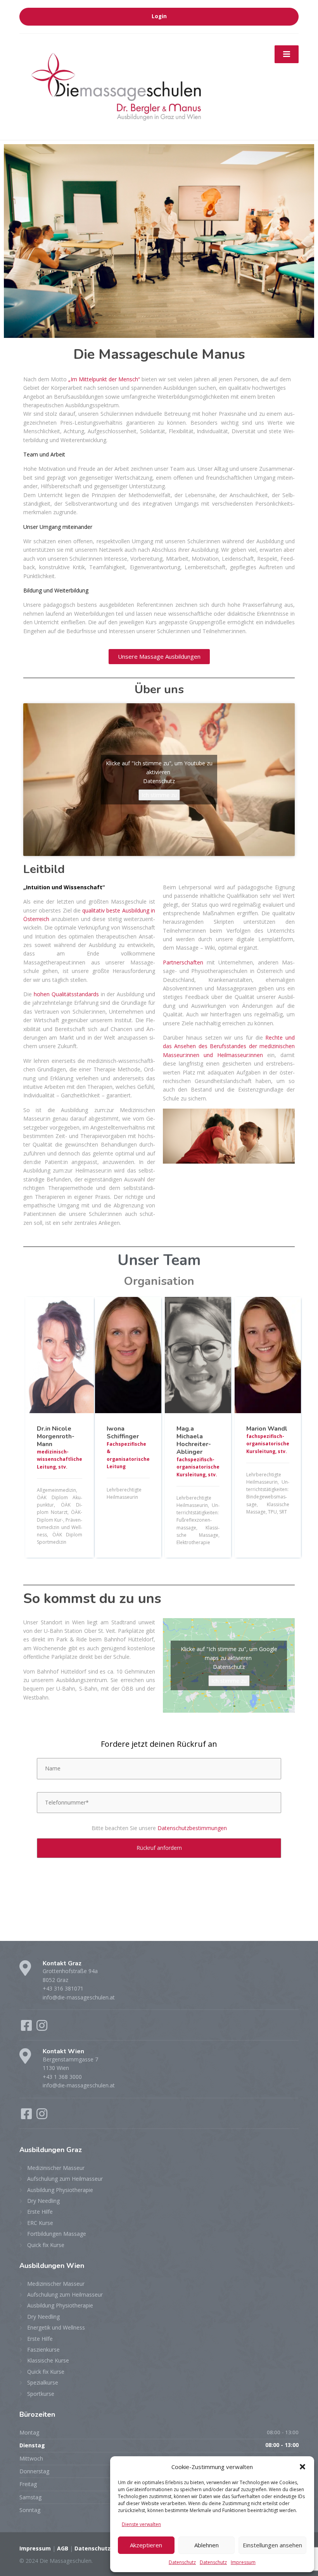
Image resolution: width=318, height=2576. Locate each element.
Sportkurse (41, 2394)
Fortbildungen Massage (57, 2234)
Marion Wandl (267, 1429)
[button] (302, 2467)
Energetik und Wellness (56, 2327)
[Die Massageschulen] (116, 86)
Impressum (243, 2562)
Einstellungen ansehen (272, 2545)
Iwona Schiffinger (123, 1433)
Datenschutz (182, 2562)
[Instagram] (42, 2028)
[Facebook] (27, 2028)
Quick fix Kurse (46, 2245)
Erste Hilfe (40, 2212)
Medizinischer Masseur (56, 2168)
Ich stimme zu (159, 795)
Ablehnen (207, 2545)
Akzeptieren (146, 2545)
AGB (63, 2548)
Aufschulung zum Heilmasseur (65, 2179)
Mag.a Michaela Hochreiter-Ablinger (194, 1440)
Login (159, 16)
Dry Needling (43, 2201)
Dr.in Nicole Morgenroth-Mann (56, 1436)
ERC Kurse (40, 2223)
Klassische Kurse (48, 2360)
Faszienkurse (43, 2350)
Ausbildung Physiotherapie (60, 2190)
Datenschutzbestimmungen (192, 1828)
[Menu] (287, 54)
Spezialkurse (43, 2382)
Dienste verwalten (141, 2524)
